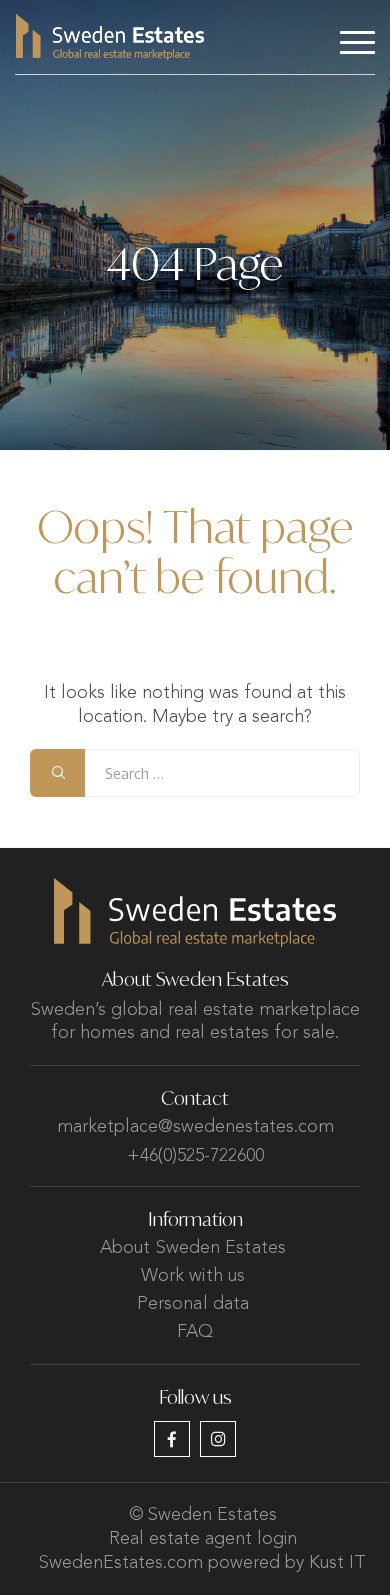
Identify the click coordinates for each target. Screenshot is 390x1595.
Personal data (193, 1304)
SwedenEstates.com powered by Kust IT (202, 1563)
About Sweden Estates (193, 1248)
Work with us (193, 1276)
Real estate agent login (203, 1539)
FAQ (195, 1332)
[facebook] (172, 1439)
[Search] (57, 773)
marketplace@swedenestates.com (195, 1127)
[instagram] (218, 1439)
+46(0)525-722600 (195, 1156)
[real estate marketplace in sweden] (110, 37)
